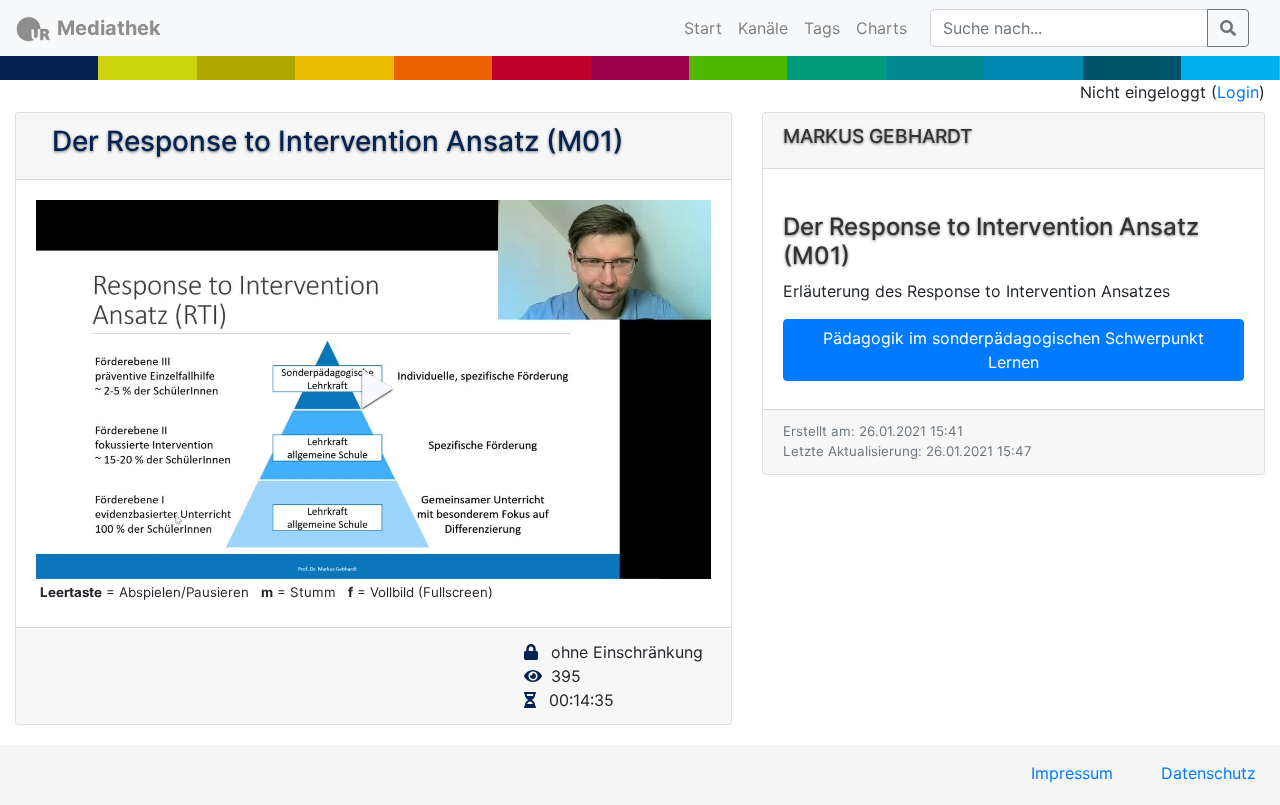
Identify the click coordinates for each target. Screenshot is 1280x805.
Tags (822, 28)
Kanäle (763, 28)
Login (1238, 92)
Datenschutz (1208, 773)
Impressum (1072, 773)
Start (707, 27)
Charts (881, 28)
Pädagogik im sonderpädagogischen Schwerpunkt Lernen (1013, 350)
